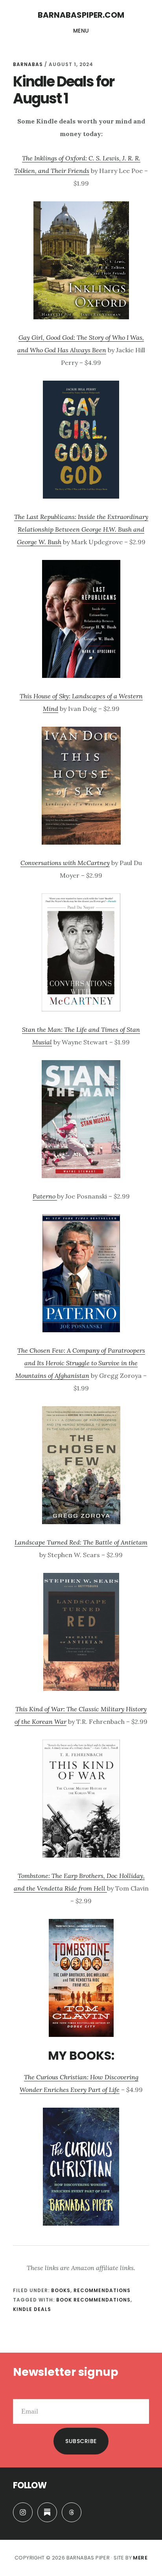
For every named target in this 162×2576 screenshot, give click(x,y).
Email (21, 2393)
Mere (140, 2558)
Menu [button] (81, 31)
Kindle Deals (32, 2309)
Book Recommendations (93, 2300)
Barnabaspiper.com (81, 15)
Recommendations (102, 2290)
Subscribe (81, 2441)
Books (61, 2290)
